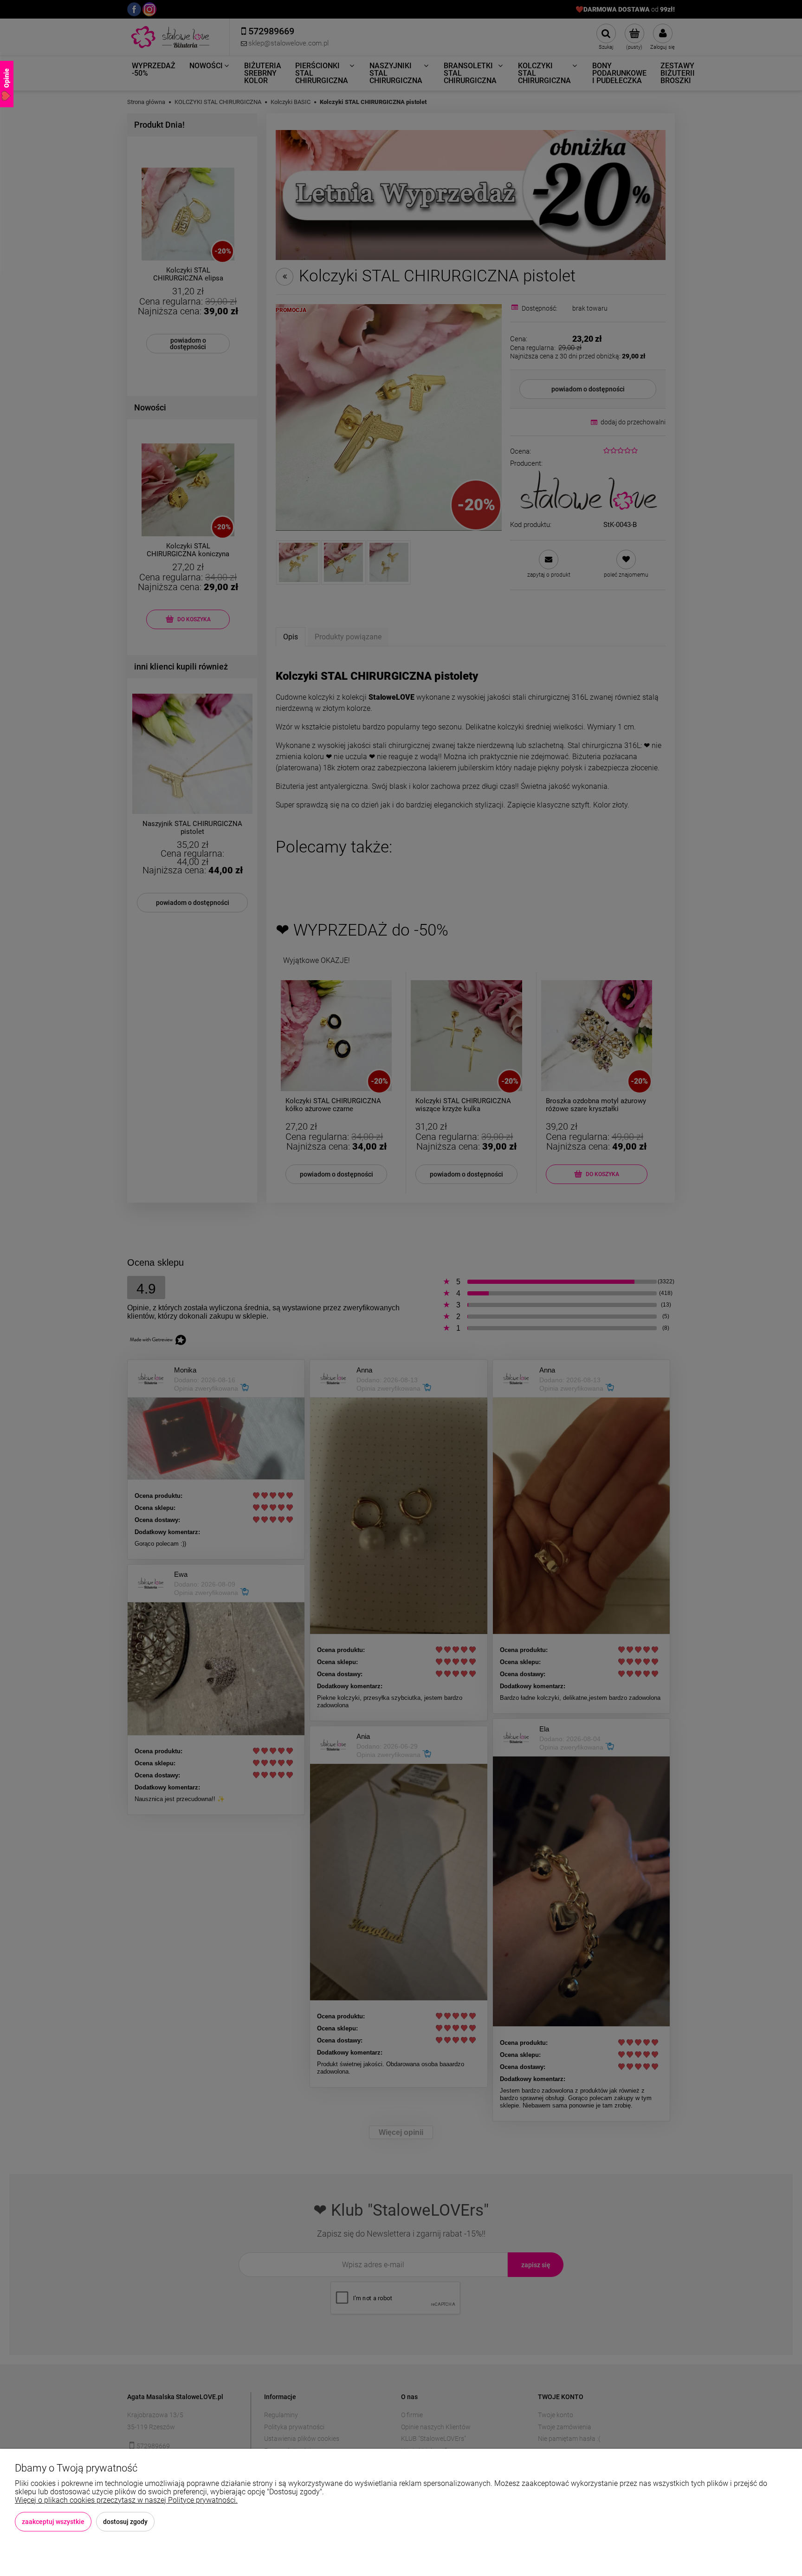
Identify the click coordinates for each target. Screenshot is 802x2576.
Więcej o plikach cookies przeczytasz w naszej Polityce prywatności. (126, 2500)
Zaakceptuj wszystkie (53, 2522)
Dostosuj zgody (125, 2522)
